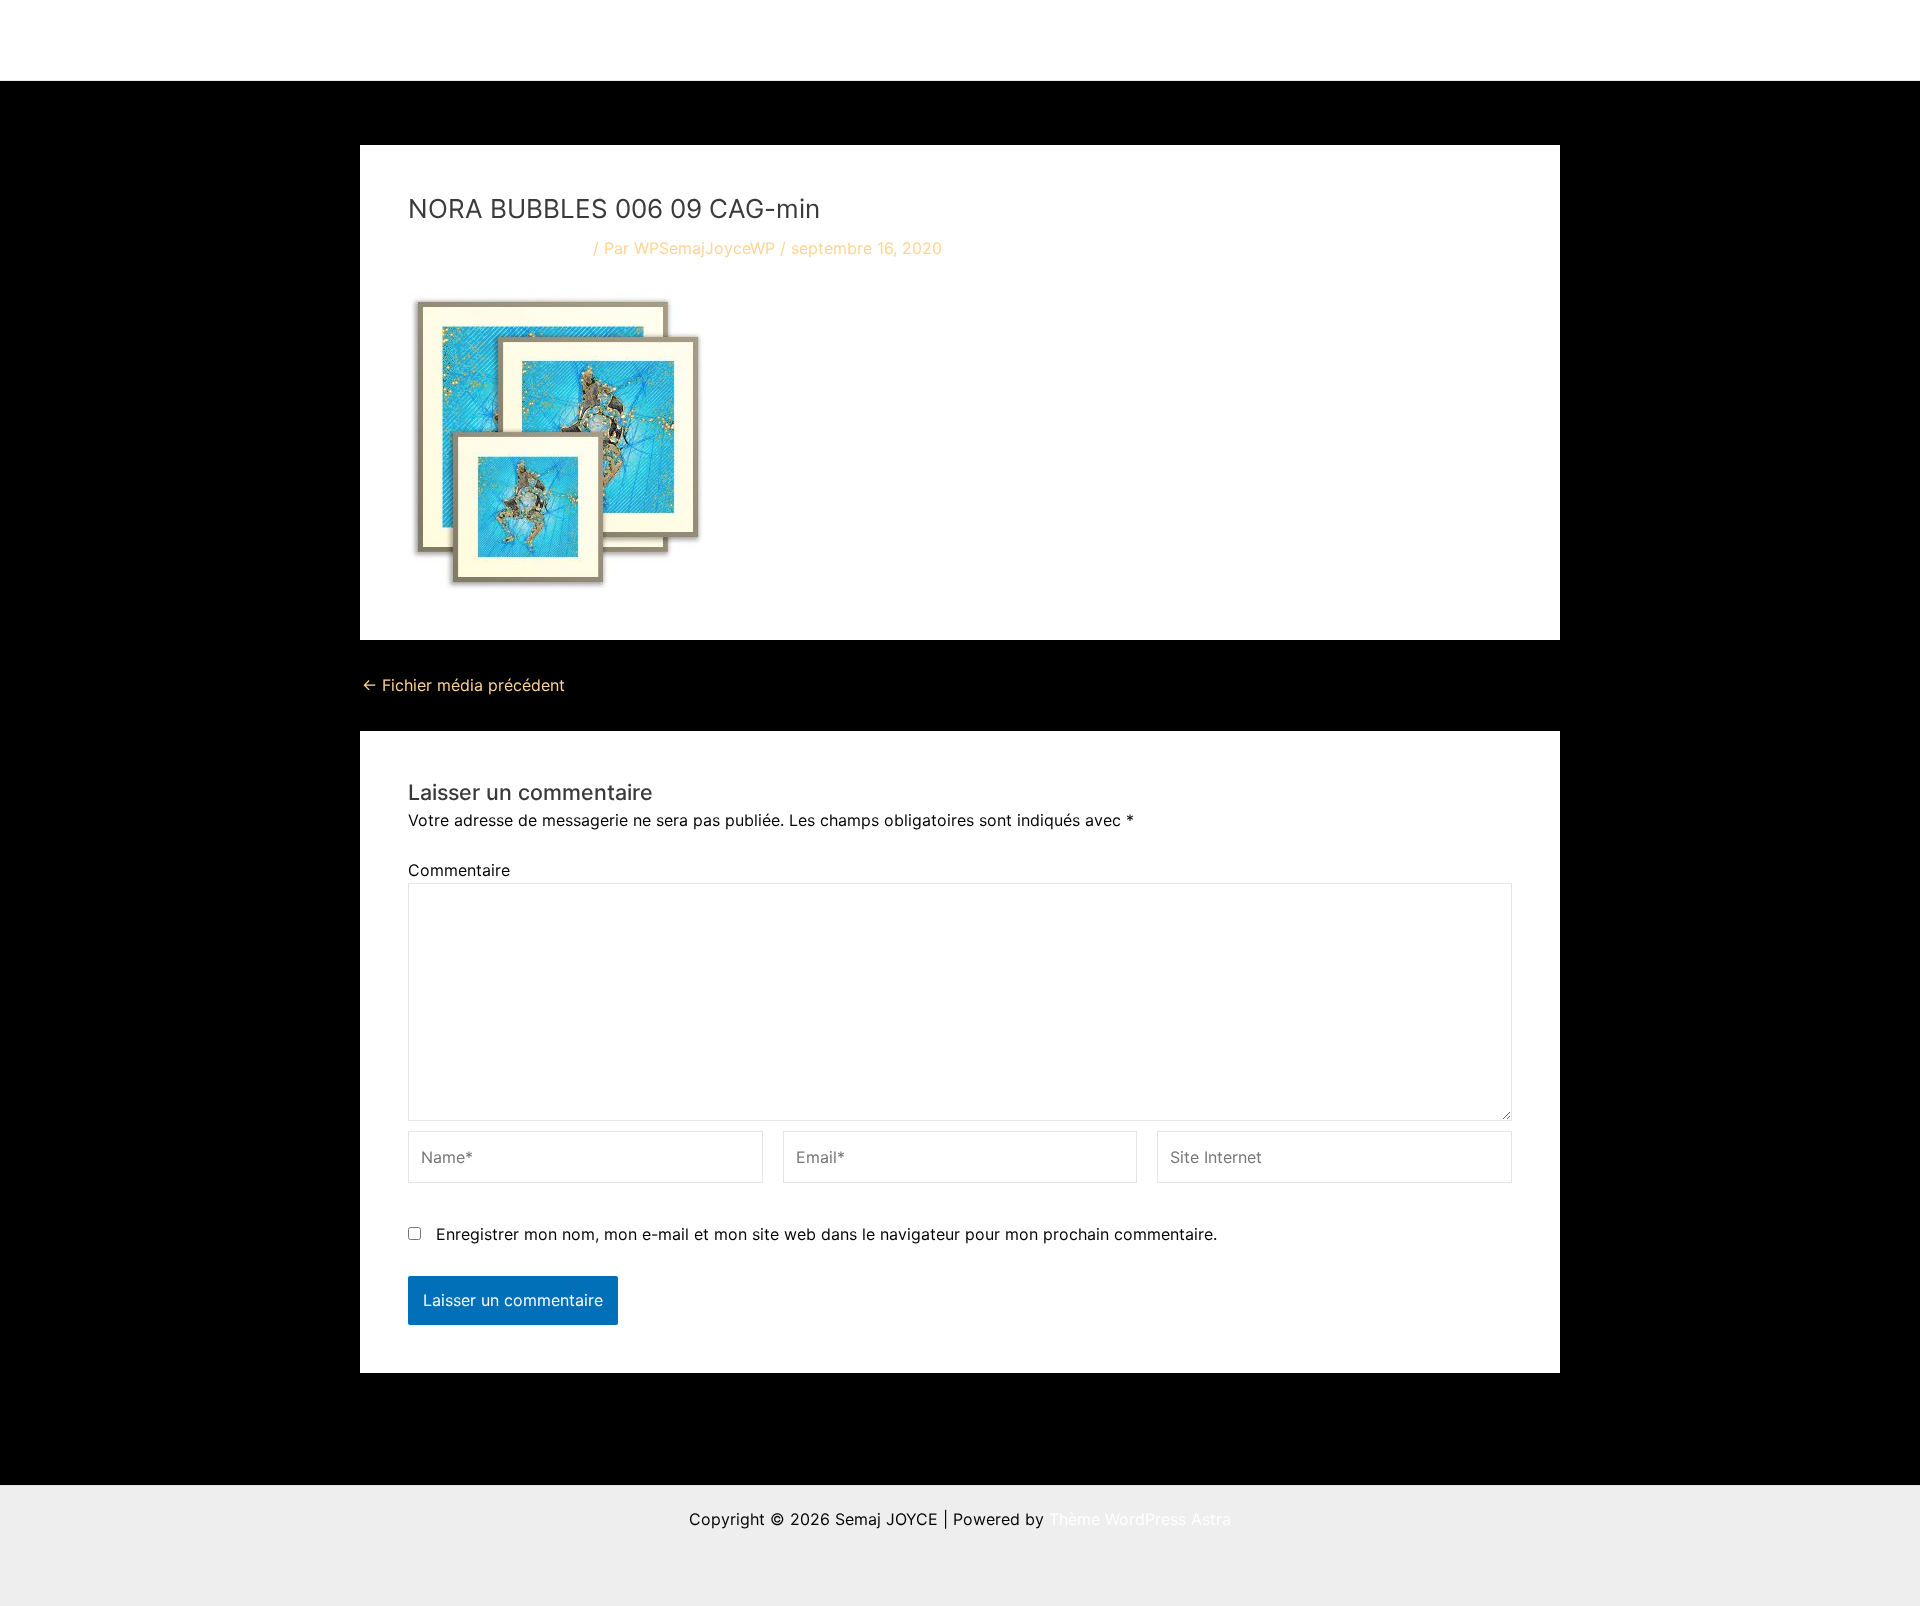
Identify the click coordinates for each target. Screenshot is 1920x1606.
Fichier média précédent (463, 685)
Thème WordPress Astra (1140, 1519)
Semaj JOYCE (471, 40)
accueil (997, 40)
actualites (1201, 40)
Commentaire (459, 870)
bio (1301, 40)
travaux (1084, 40)
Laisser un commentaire (498, 248)
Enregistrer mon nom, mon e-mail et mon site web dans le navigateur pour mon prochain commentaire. (826, 1234)
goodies (1395, 40)
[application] (1123, 40)
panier (1500, 40)
